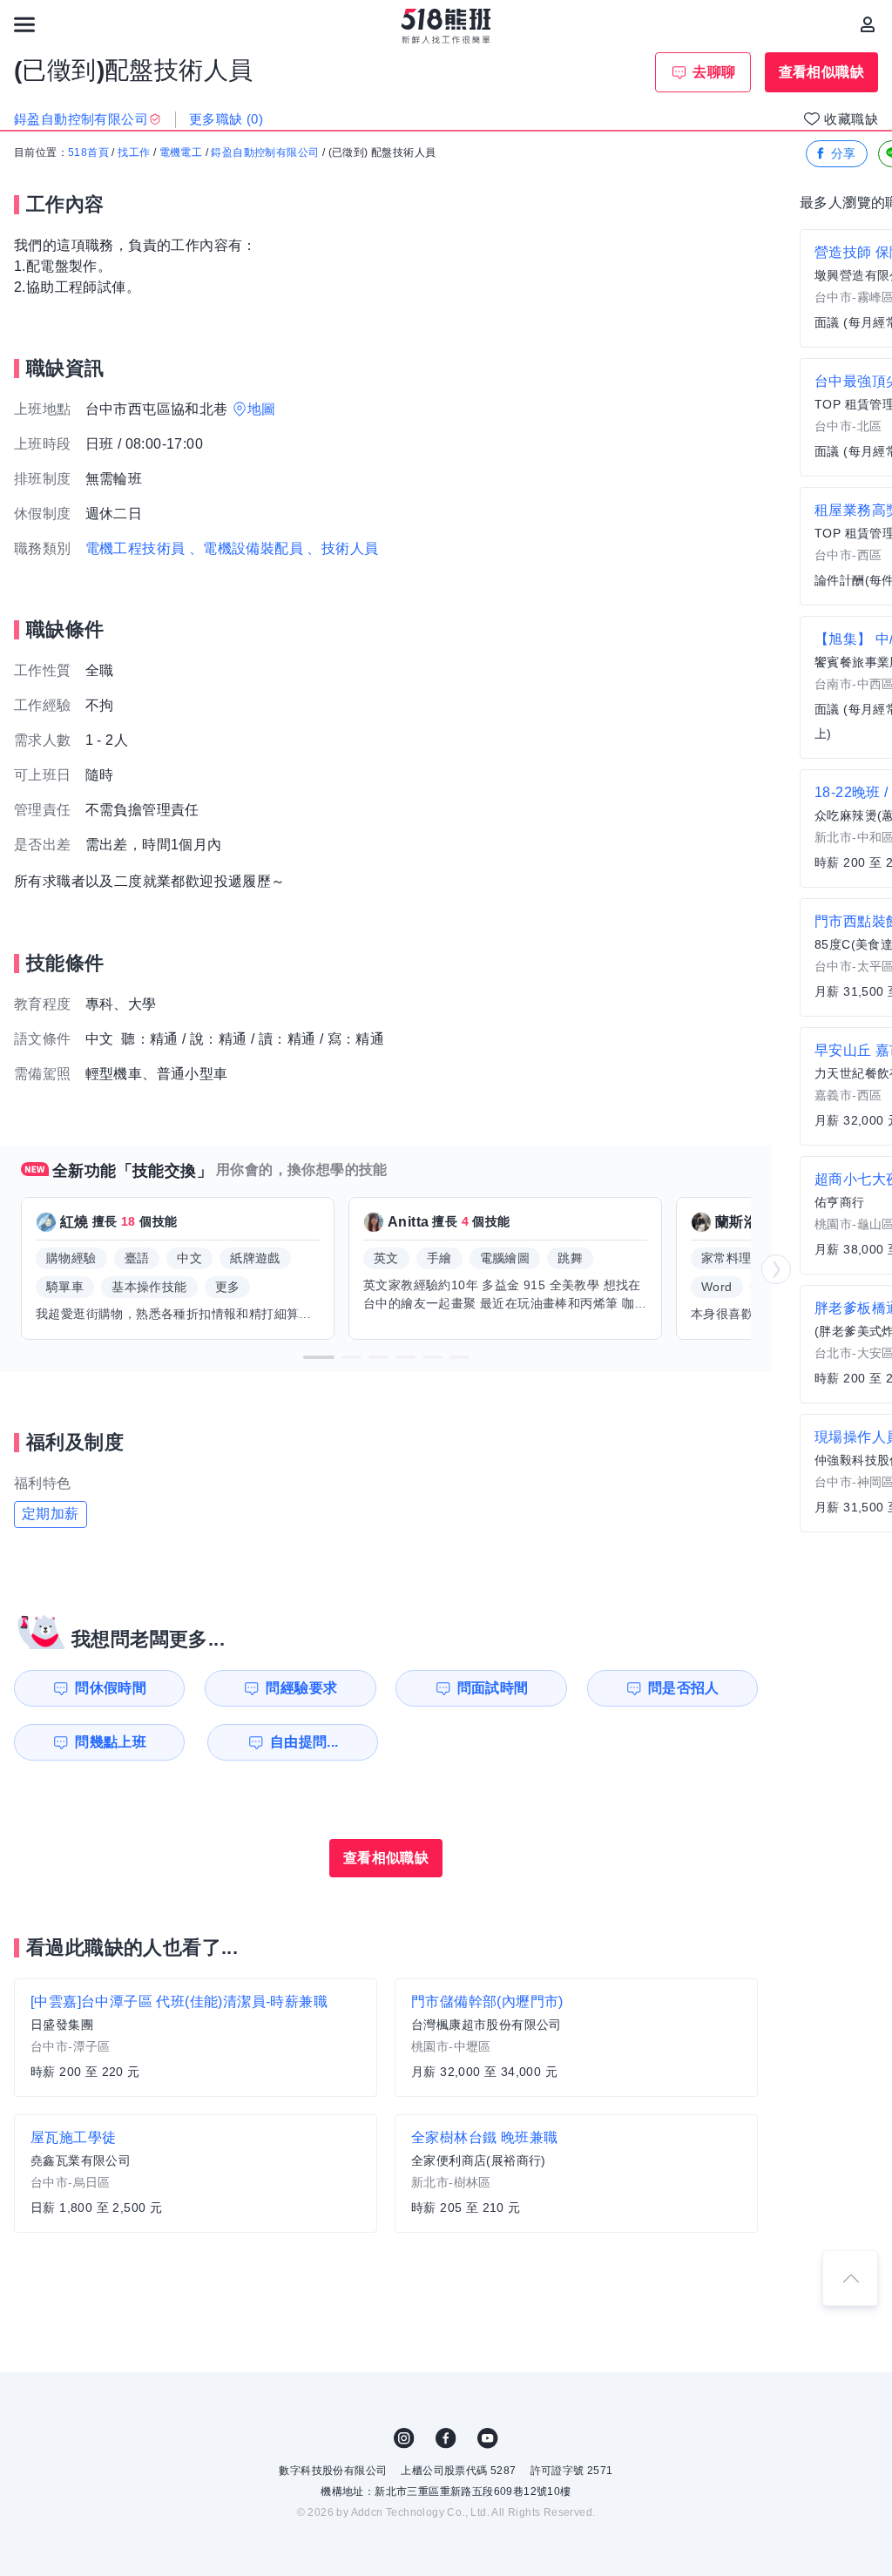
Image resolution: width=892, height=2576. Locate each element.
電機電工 (181, 152)
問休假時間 (111, 1688)
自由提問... (304, 1742)
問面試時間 (493, 1688)
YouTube (488, 2438)
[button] (319, 1357)
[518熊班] (446, 26)
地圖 (262, 409)
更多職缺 (226, 119)
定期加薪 (51, 1514)
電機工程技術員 (135, 548)
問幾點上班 (111, 1742)
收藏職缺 (851, 119)
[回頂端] (850, 2278)
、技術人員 (342, 548)
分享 (844, 153)
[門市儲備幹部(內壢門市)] (576, 2038)
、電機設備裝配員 (246, 548)
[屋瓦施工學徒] (196, 2174)
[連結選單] (24, 24)
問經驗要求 (301, 1688)
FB (446, 2438)
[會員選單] (868, 24)
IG (404, 2438)
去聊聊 (714, 72)
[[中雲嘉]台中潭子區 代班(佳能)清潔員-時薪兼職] (196, 2038)
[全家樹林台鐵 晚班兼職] (576, 2174)
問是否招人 (684, 1688)
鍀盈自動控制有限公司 (265, 152)
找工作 (134, 152)
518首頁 (88, 152)
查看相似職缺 (821, 72)
